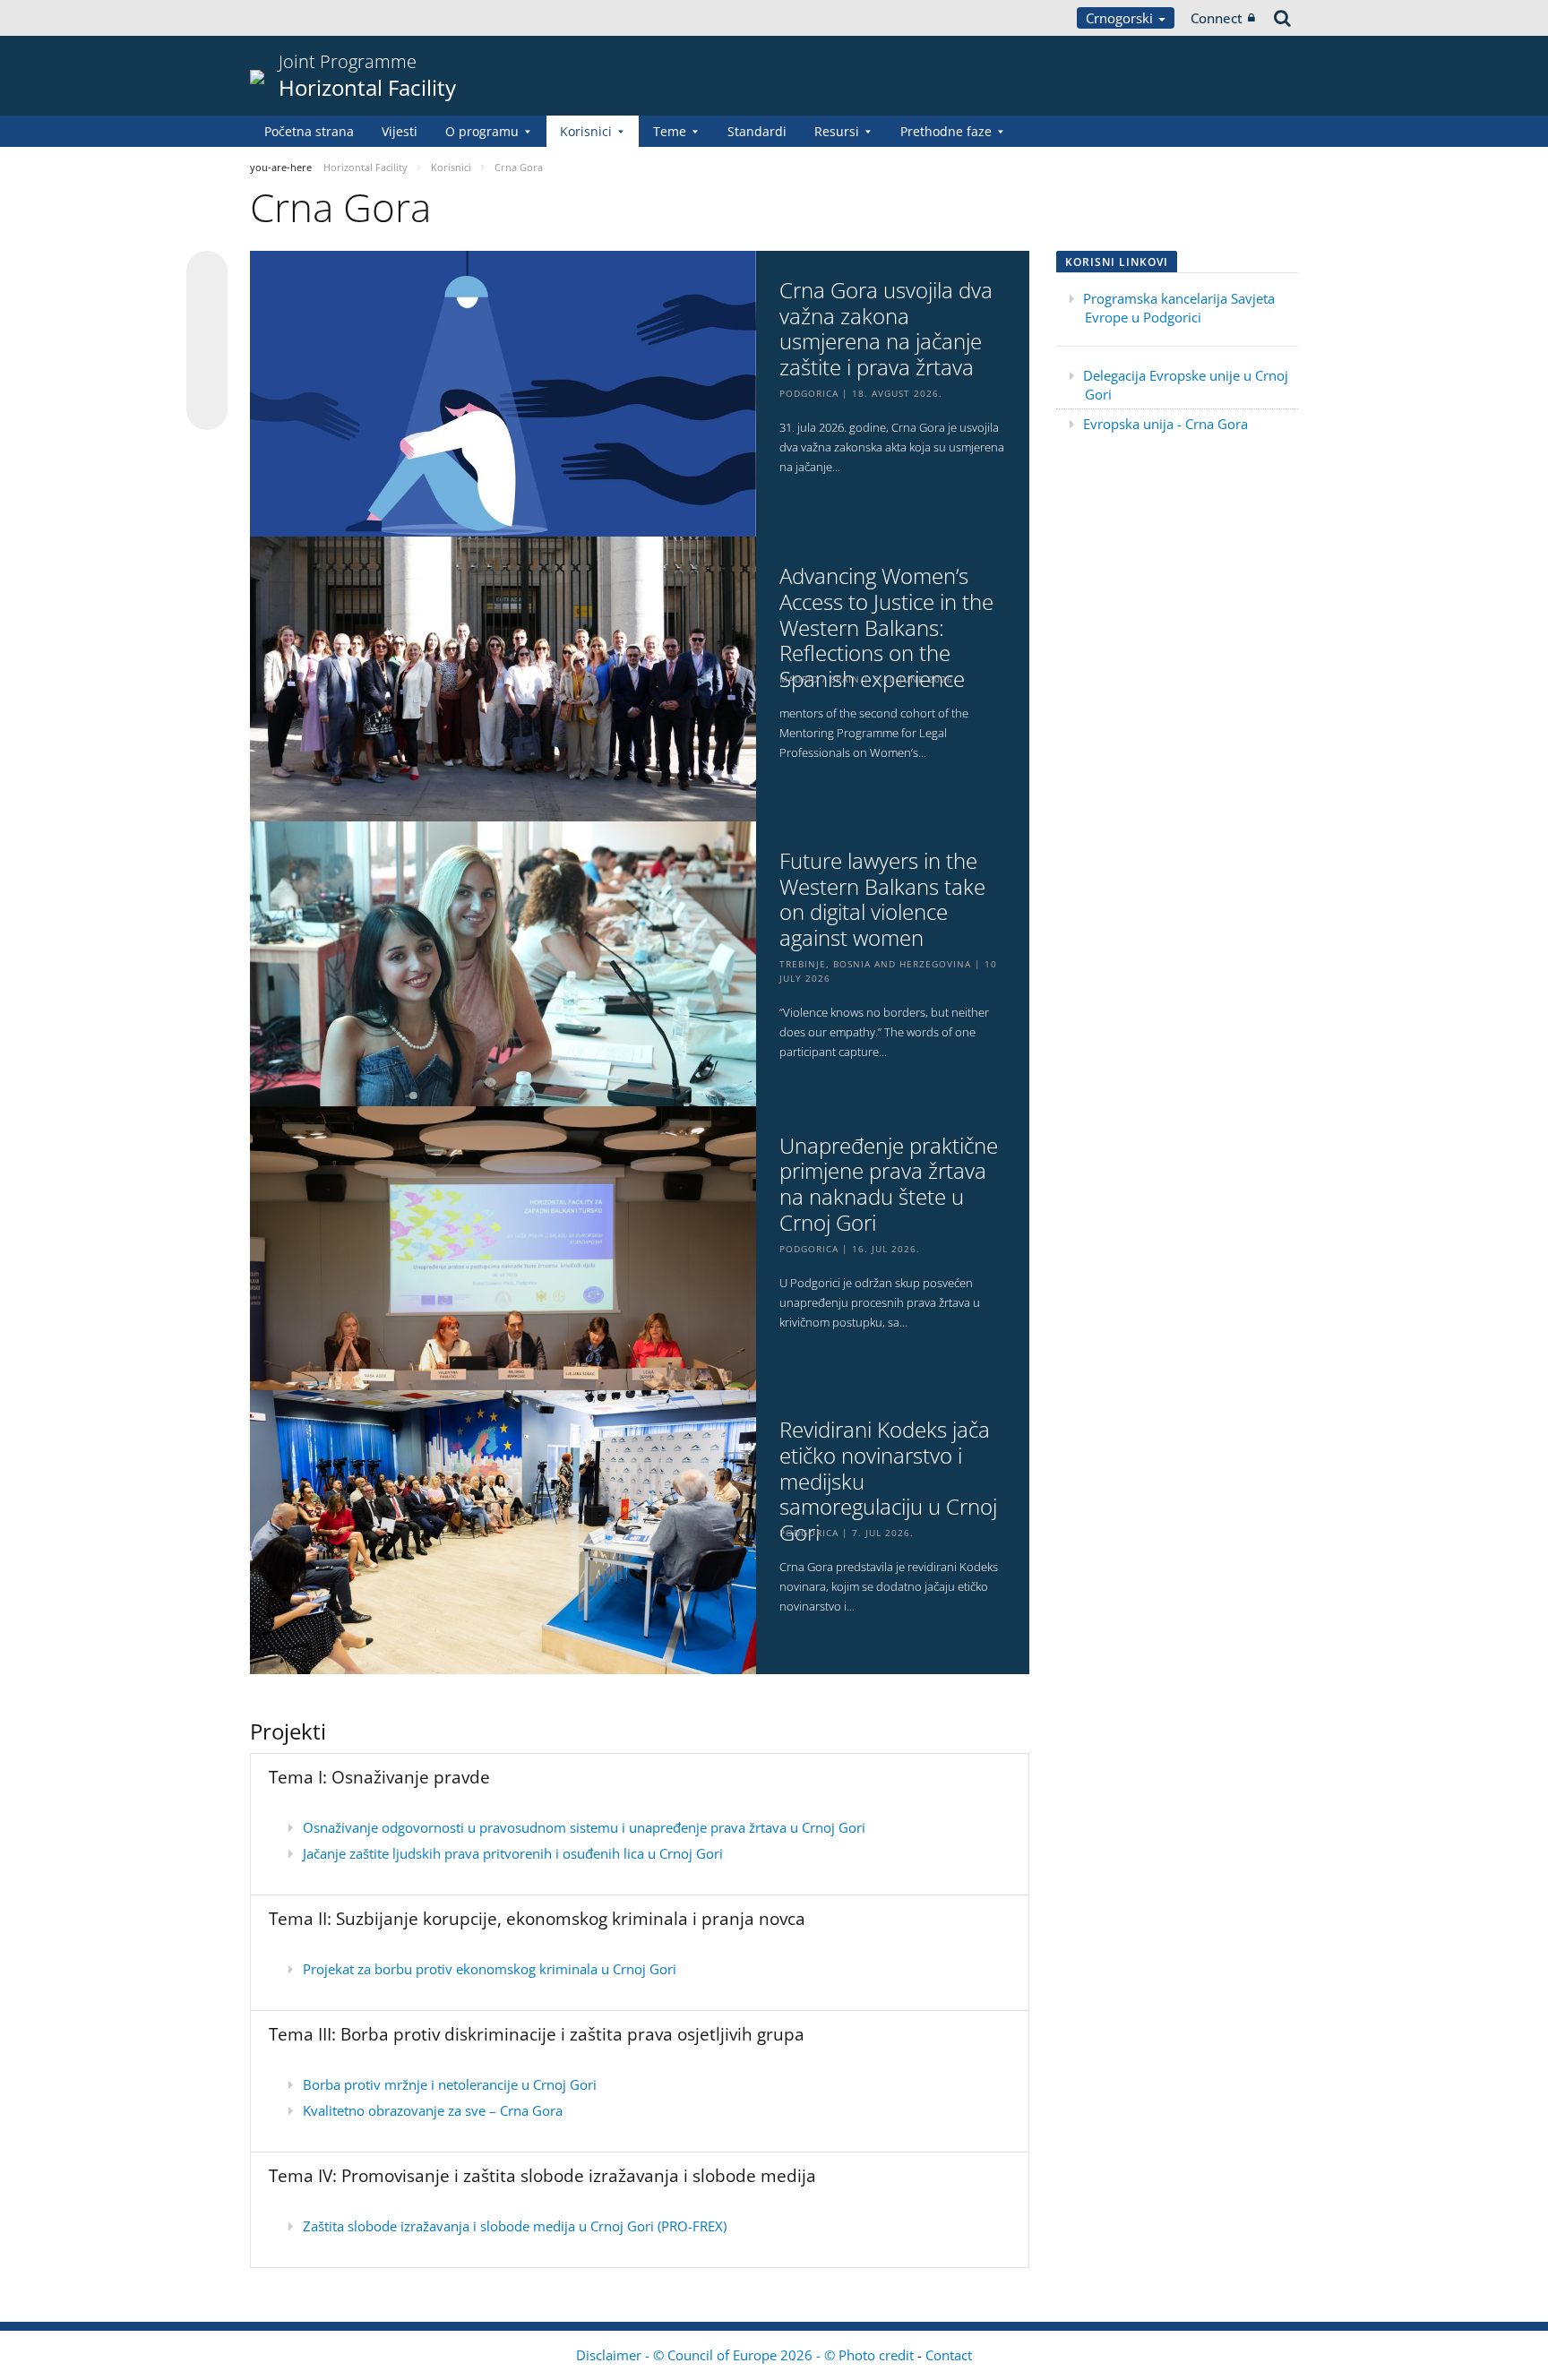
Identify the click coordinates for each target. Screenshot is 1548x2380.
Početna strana (309, 131)
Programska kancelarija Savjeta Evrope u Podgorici (1179, 308)
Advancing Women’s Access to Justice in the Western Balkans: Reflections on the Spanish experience (886, 628)
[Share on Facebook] (207, 341)
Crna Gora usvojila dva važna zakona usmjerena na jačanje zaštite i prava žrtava (886, 329)
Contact (949, 2355)
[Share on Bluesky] (207, 273)
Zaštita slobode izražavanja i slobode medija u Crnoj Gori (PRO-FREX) (515, 2226)
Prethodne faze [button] (946, 131)
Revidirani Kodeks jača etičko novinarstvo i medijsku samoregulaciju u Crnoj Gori (888, 1482)
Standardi (757, 131)
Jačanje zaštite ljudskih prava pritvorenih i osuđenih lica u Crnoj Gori (513, 1853)
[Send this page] (207, 409)
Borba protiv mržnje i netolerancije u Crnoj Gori (450, 2084)
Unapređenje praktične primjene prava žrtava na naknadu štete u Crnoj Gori (889, 1185)
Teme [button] (670, 131)
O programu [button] (482, 131)
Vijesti (400, 131)
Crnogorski (1121, 18)
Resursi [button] (837, 131)
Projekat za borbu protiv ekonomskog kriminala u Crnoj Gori (490, 1969)
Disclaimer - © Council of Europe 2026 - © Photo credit (747, 2355)
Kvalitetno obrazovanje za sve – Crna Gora (433, 2110)
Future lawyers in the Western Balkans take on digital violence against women (882, 900)
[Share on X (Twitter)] (207, 307)
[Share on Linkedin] (207, 375)
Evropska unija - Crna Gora (1165, 424)
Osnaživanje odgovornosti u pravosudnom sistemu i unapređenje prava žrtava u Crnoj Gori (584, 1827)
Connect (1217, 18)
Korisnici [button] (586, 131)
